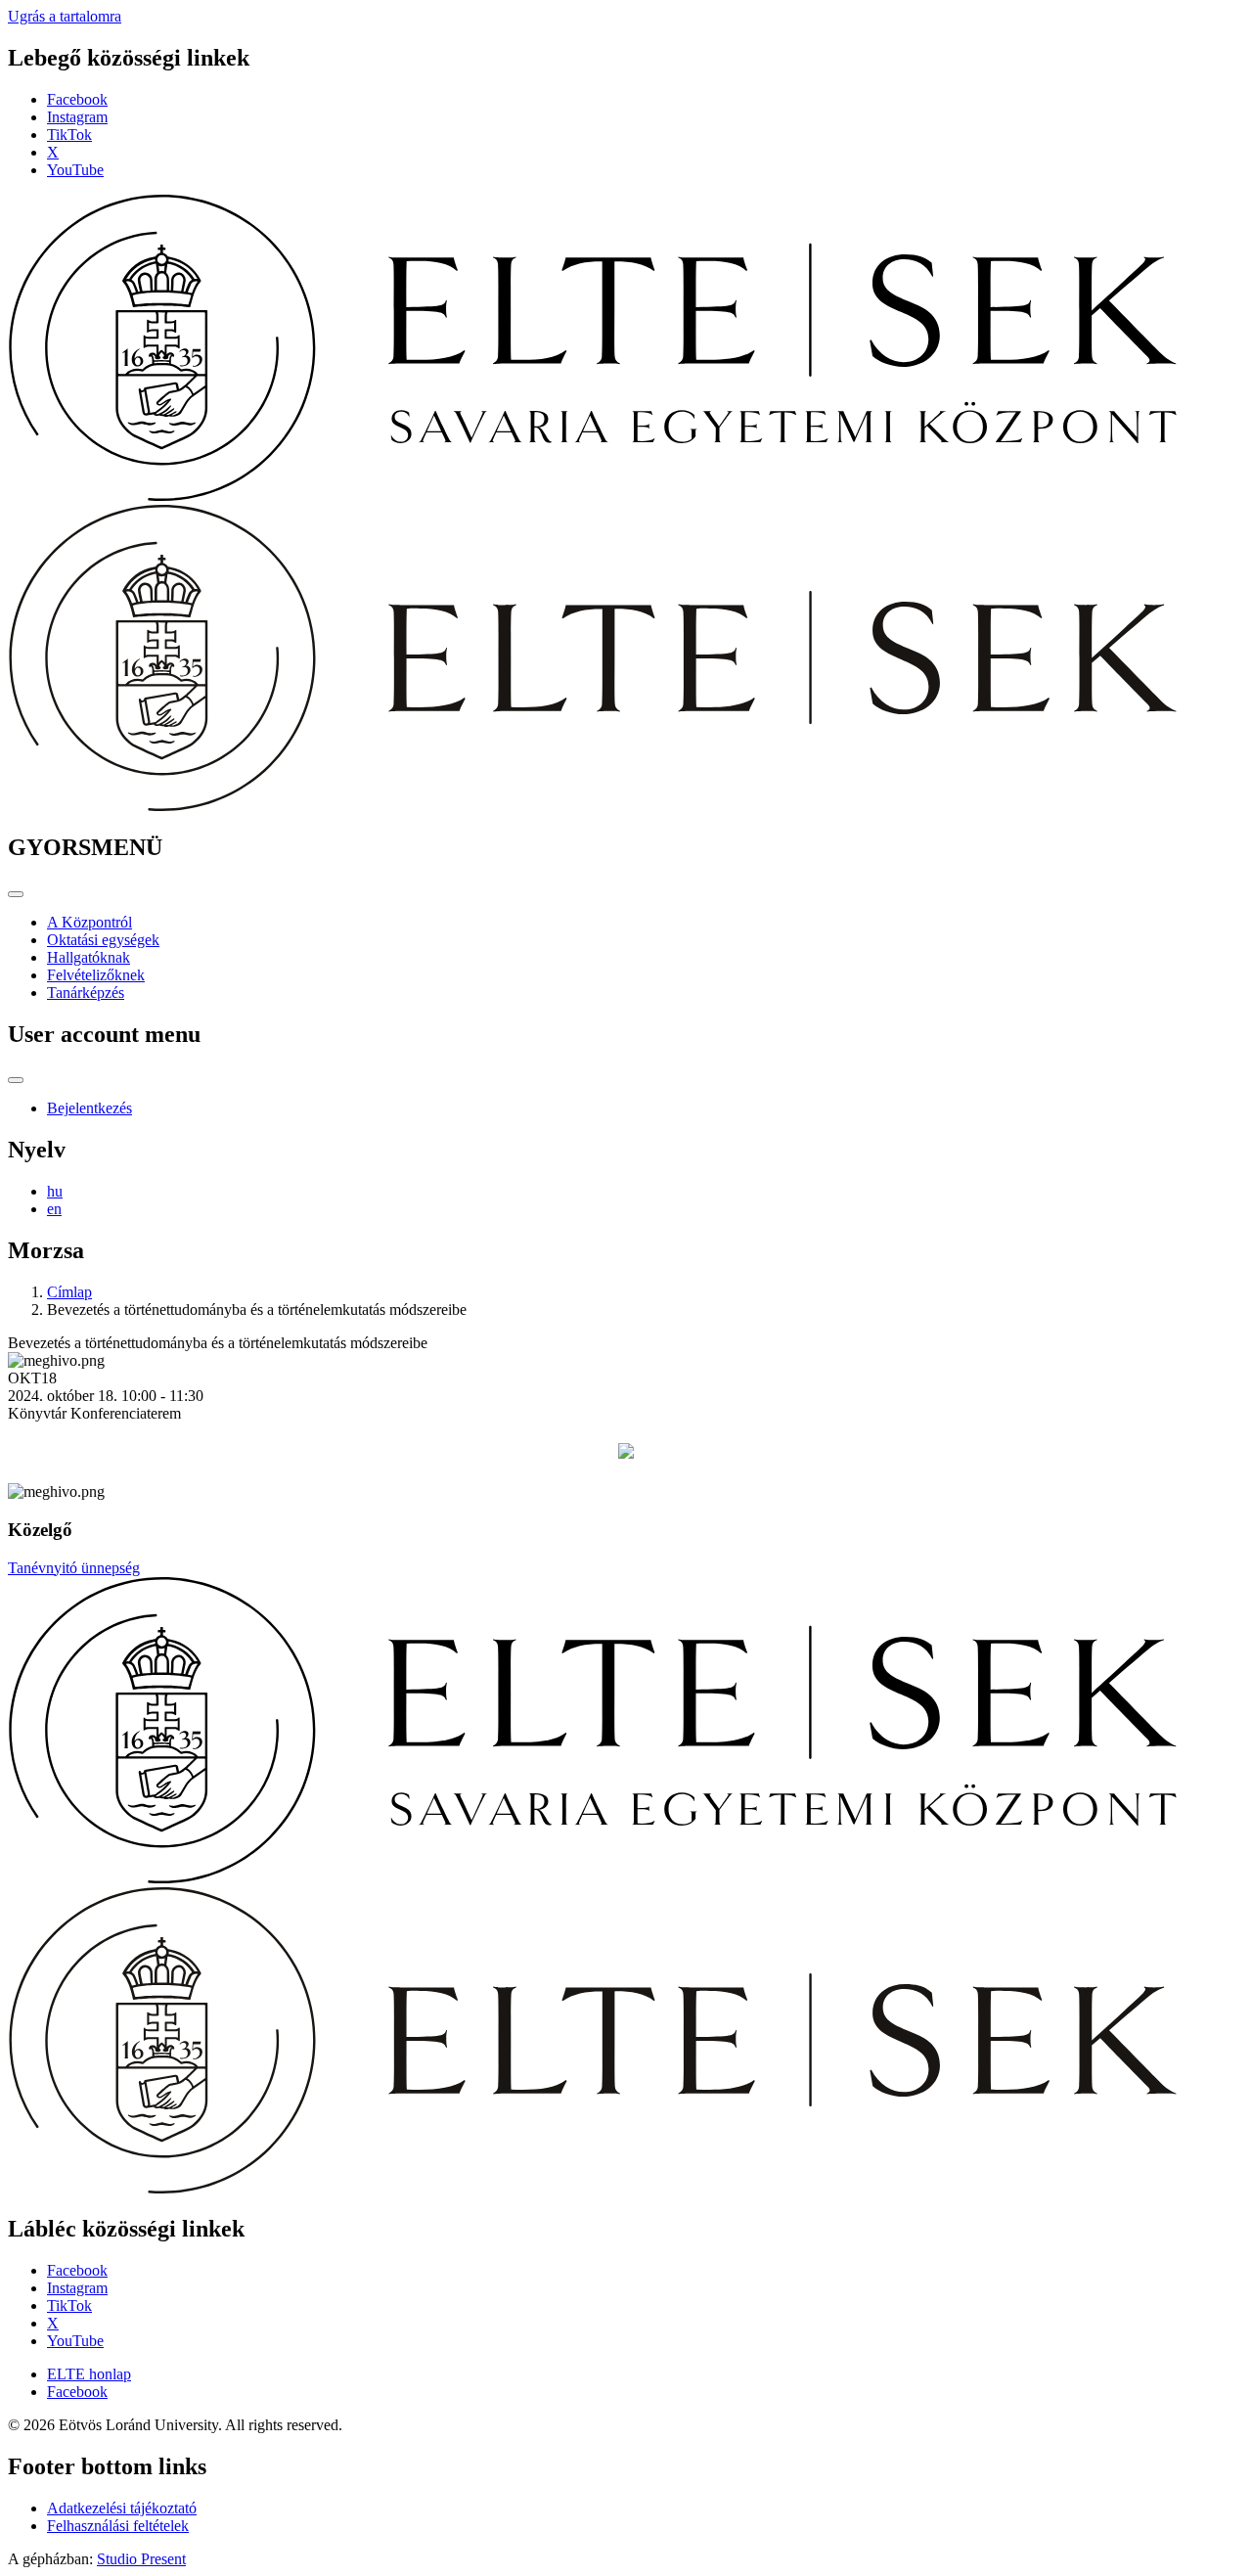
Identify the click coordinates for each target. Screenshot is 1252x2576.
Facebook (77, 99)
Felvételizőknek (96, 975)
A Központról (89, 922)
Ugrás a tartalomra (65, 16)
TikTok (69, 135)
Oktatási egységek (103, 940)
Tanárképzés (86, 993)
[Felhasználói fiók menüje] (16, 1080)
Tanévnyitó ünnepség (74, 1568)
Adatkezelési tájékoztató (122, 2508)
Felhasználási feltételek (118, 2526)
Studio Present (141, 2559)
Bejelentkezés (89, 1108)
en (54, 1209)
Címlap (69, 1292)
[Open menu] (16, 894)
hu (55, 1191)
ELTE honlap (89, 2374)
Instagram (77, 117)
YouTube (75, 170)
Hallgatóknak (89, 957)
